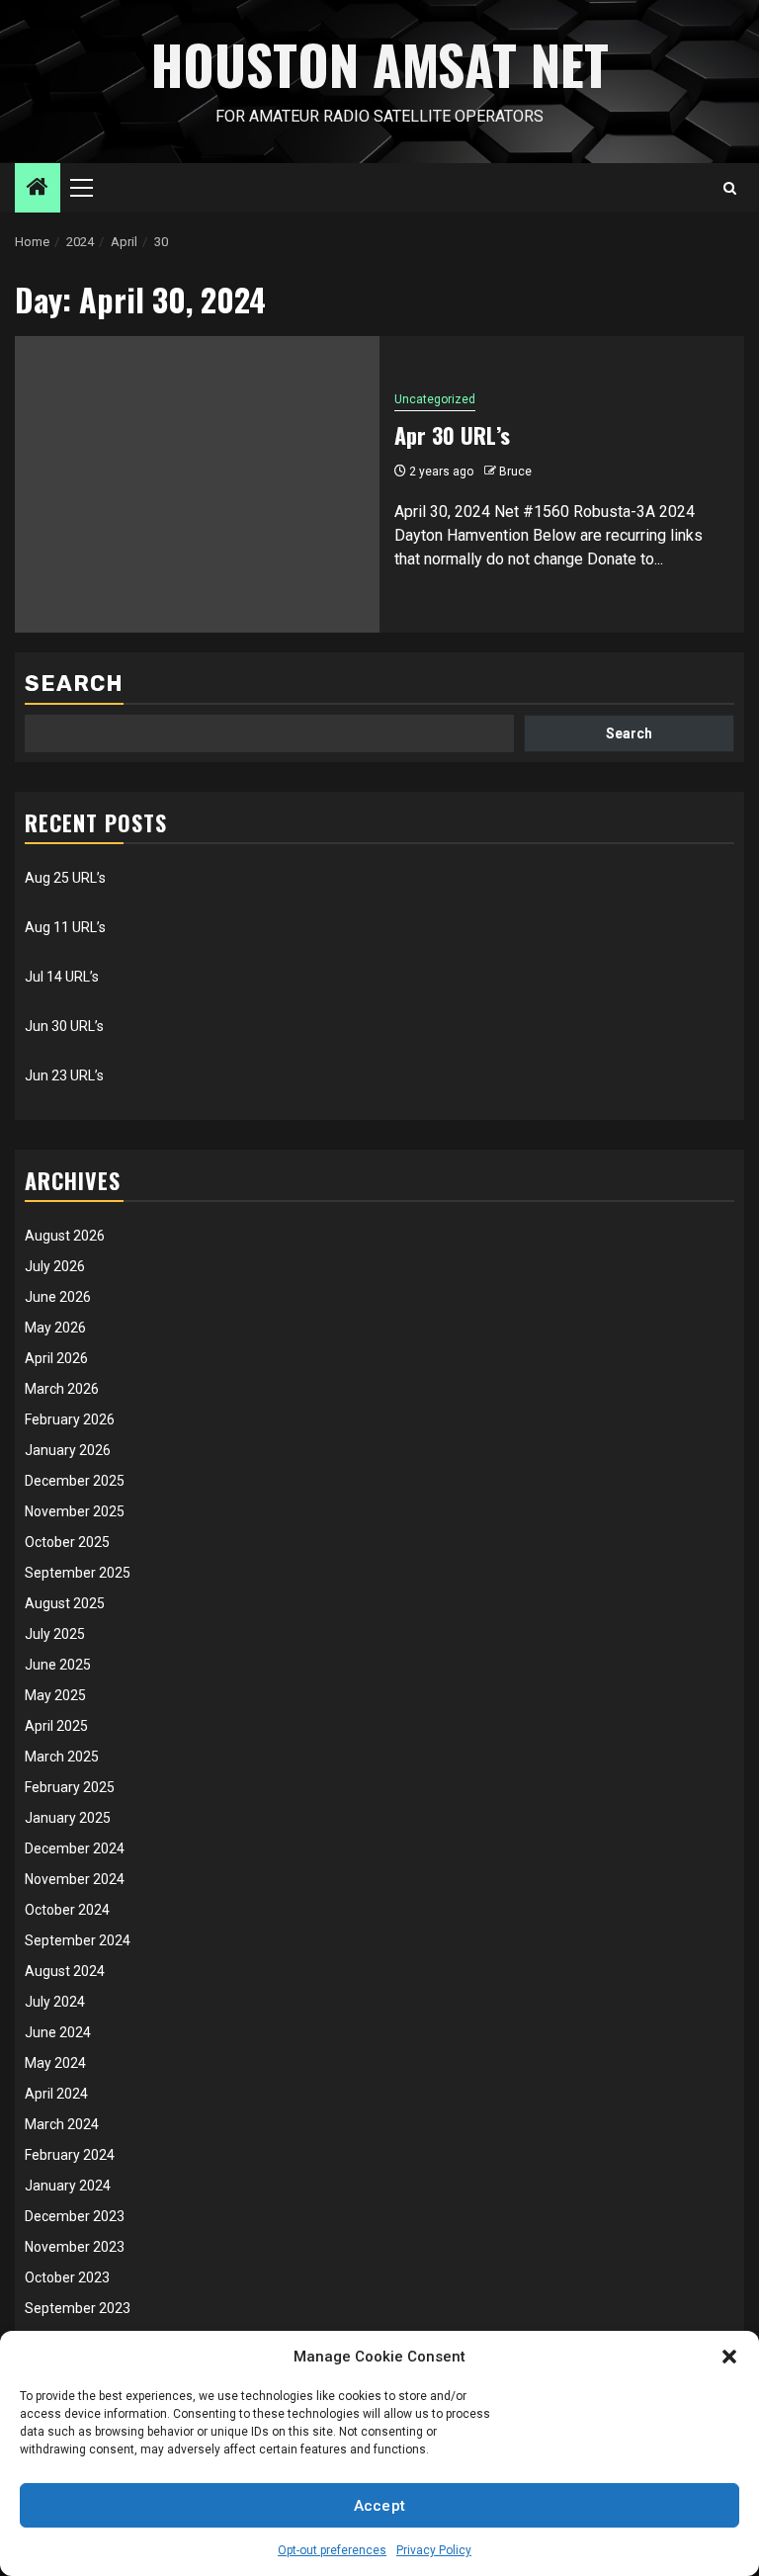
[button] (729, 2357)
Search (74, 684)
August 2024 (65, 1971)
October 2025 (67, 1542)
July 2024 (55, 2002)
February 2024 (70, 2155)
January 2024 (68, 2186)
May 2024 (55, 2063)
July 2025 (55, 1634)
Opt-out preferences (332, 2550)
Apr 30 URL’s (452, 435)
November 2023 (75, 2247)
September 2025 (78, 1573)
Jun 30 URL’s (64, 1026)
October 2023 (67, 2277)
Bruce (515, 472)
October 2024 (67, 1910)
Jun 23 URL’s (64, 1075)
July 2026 (55, 1266)
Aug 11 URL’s (65, 927)
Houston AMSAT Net (380, 64)
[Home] (38, 189)
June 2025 (58, 1665)
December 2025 (75, 1481)
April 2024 (56, 2094)
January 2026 (68, 1450)
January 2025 (68, 1818)
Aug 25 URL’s (65, 878)
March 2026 (62, 1389)
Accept (380, 2506)
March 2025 (62, 1757)
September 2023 (78, 2308)
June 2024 (58, 2032)
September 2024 (78, 1940)
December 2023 (75, 2216)
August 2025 (65, 1603)
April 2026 (56, 1358)
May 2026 (55, 1328)
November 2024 (75, 1879)
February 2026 (70, 1419)
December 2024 (75, 1848)
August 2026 (65, 1236)
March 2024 (62, 2124)
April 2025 (56, 1726)
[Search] (730, 188)
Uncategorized (435, 399)
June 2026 (58, 1297)
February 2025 (70, 1787)
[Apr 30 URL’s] (197, 484)
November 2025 (75, 1511)
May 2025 (55, 1695)
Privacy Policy (434, 2550)
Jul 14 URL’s (62, 977)
